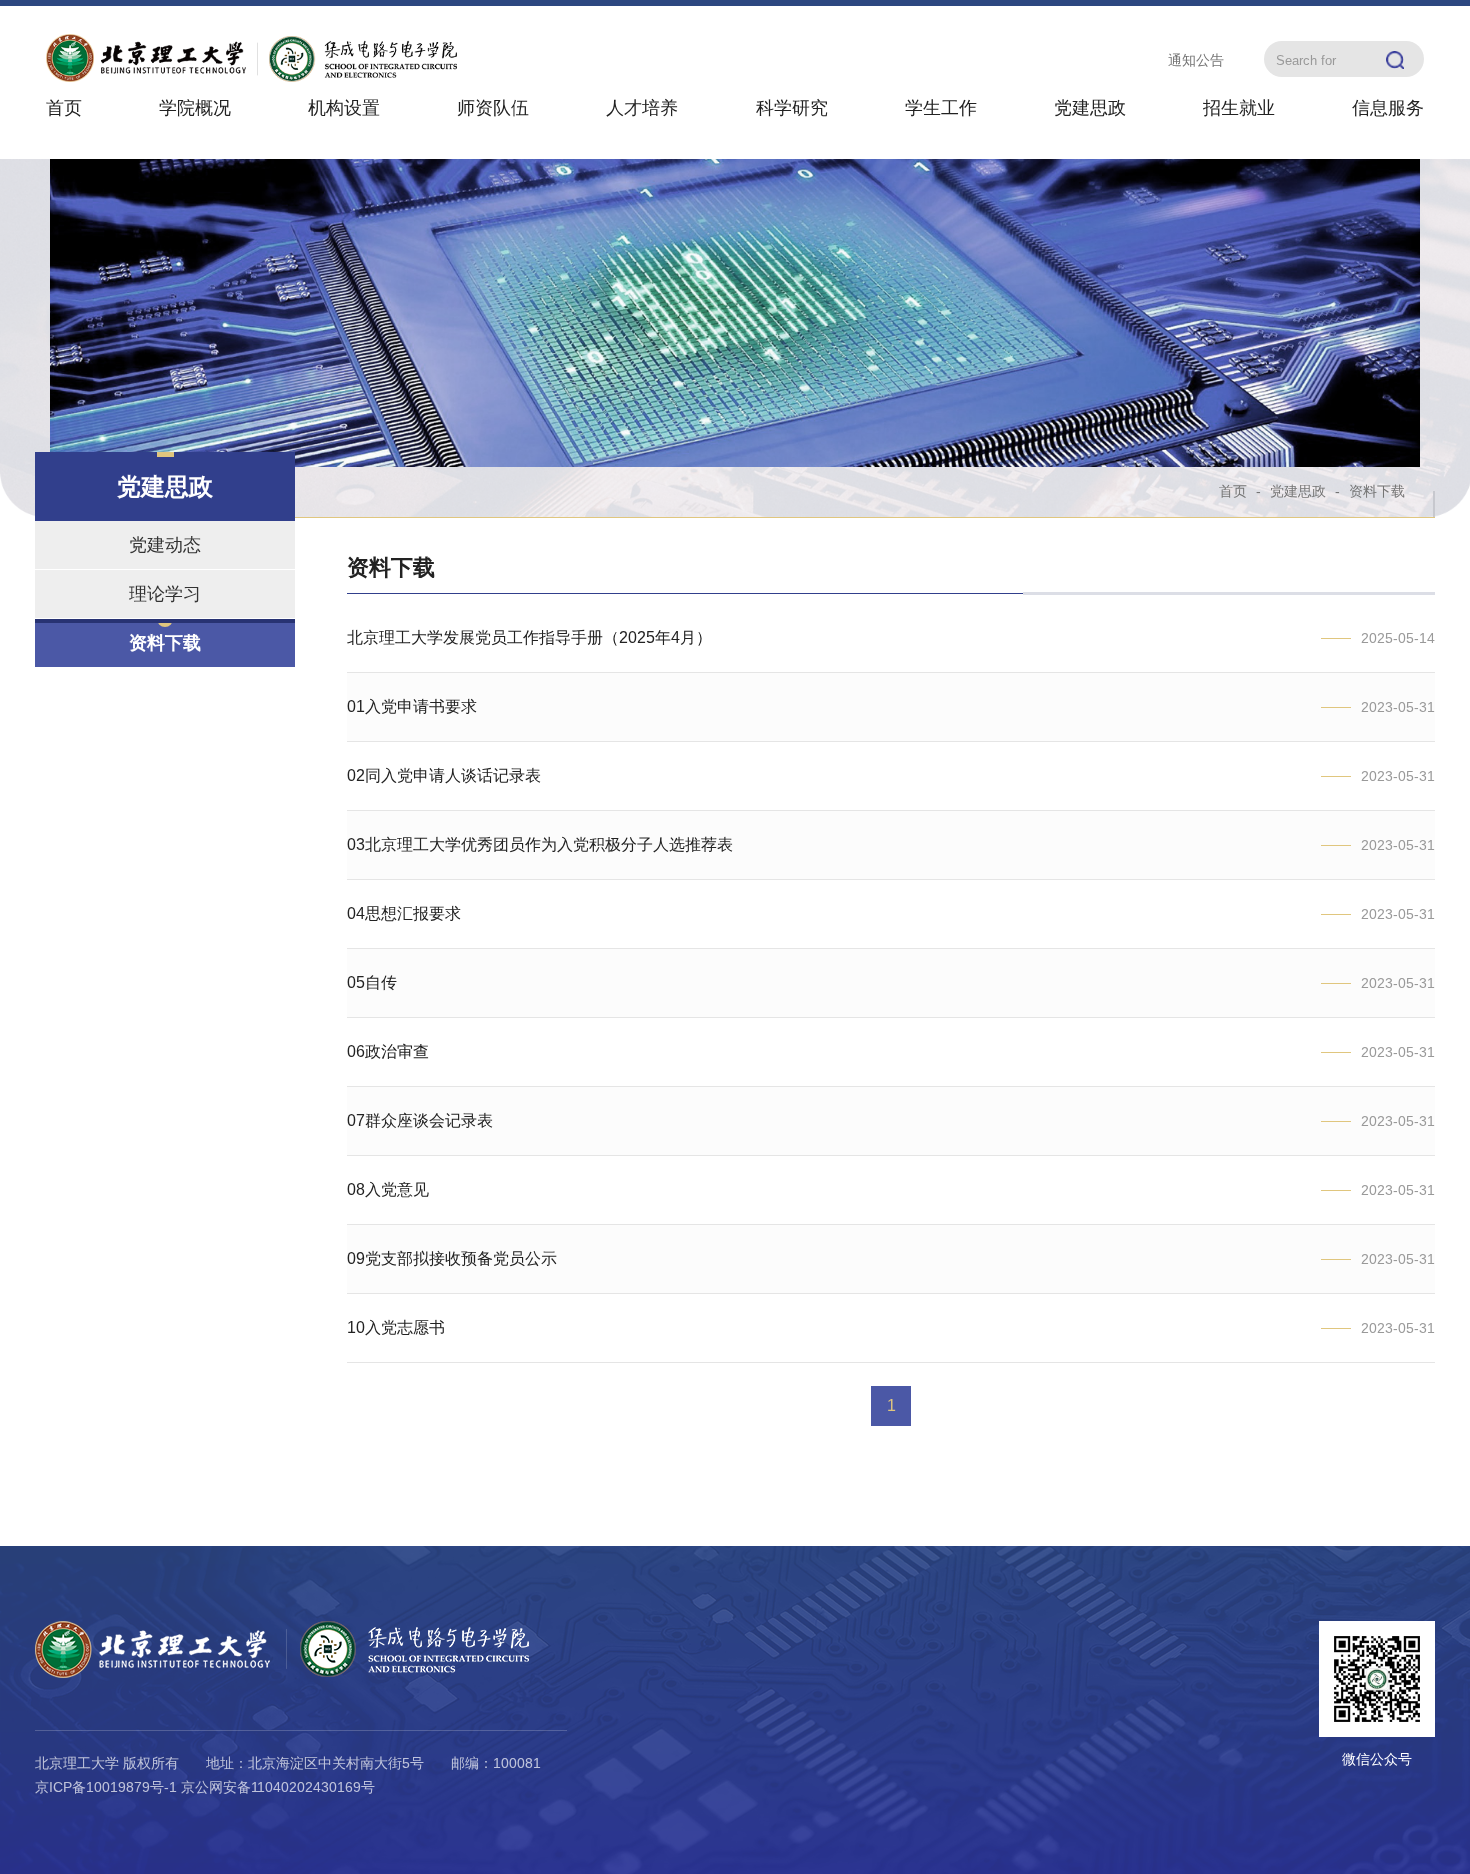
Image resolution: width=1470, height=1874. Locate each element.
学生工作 (941, 108)
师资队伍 (493, 108)
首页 (64, 108)
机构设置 (344, 108)
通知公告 (1196, 60)
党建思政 (1090, 108)
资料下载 (165, 643)
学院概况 (195, 108)
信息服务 (1388, 108)
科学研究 (792, 108)
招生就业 (1239, 108)
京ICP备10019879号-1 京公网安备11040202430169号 (205, 1787)
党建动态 (165, 545)
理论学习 (165, 594)
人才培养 (642, 108)
